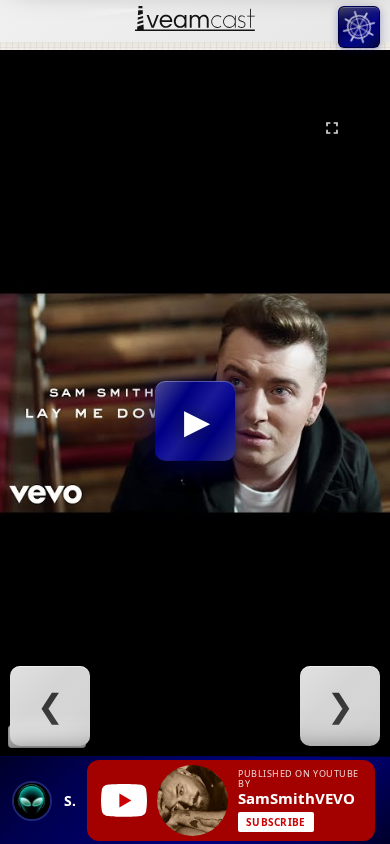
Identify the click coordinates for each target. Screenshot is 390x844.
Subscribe (276, 822)
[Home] (195, 21)
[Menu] (359, 27)
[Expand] (332, 128)
